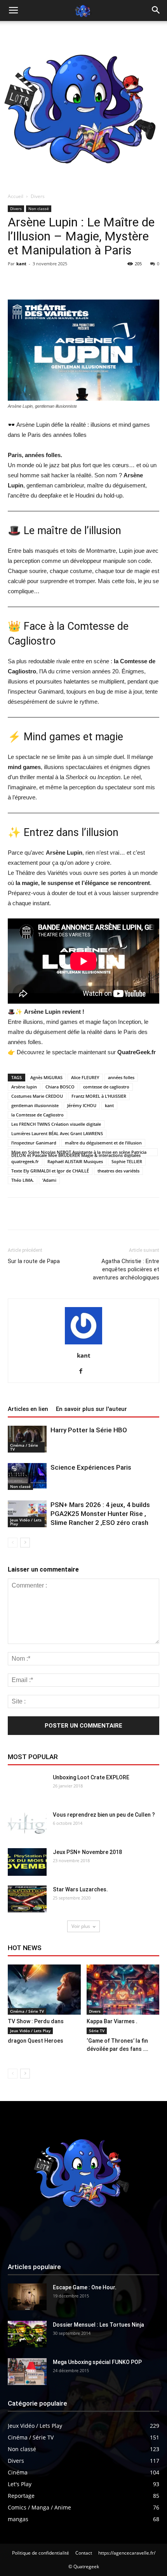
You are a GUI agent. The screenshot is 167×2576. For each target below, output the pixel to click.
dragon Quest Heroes (36, 2041)
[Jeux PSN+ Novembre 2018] (27, 1862)
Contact (84, 2553)
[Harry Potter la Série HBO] (27, 1439)
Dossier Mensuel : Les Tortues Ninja (98, 2325)
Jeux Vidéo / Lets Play (26, 1522)
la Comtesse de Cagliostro (37, 1115)
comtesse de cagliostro (106, 1087)
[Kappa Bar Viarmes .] (123, 1990)
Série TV (97, 2031)
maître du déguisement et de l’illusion (103, 1143)
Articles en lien (28, 1409)
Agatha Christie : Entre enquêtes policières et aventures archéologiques (126, 1269)
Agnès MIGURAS (46, 1077)
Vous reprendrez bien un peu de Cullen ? (104, 1815)
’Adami (49, 1180)
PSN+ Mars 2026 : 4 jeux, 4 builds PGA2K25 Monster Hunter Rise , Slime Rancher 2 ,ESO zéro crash (100, 1514)
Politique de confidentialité (41, 2553)
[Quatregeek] (83, 105)
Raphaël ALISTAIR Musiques (75, 1161)
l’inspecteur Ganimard (34, 1143)
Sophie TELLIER (127, 1161)
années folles (121, 1077)
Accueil (16, 196)
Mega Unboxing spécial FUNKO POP (97, 2362)
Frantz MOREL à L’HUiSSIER (99, 1096)
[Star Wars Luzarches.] (27, 1899)
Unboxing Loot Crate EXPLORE (91, 1777)
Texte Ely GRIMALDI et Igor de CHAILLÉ (50, 1171)
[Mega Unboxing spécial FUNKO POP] (27, 2372)
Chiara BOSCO (60, 1087)
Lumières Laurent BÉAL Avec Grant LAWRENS (57, 1133)
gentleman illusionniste (35, 1105)
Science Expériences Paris (91, 1467)
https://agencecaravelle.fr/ (127, 2553)
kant (21, 264)
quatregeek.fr (25, 1161)
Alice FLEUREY (85, 1077)
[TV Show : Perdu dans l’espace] (44, 1990)
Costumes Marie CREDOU (37, 1096)
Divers (38, 196)
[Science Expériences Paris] (27, 1476)
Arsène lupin (24, 1087)
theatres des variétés (118, 1171)
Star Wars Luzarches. (80, 1889)
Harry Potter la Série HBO (89, 1430)
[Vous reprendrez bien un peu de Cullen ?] (27, 1824)
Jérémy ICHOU (82, 1105)
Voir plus (81, 1926)
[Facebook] (84, 1372)
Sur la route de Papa (34, 1261)
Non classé (39, 209)
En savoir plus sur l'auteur (91, 1409)
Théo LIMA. (23, 1180)
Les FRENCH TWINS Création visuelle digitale (56, 1124)
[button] (156, 11)
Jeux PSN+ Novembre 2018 (87, 1852)
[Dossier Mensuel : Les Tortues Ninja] (27, 2334)
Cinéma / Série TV (24, 1447)
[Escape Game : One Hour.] (27, 2297)
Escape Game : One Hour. (85, 2287)
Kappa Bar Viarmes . (112, 2021)
